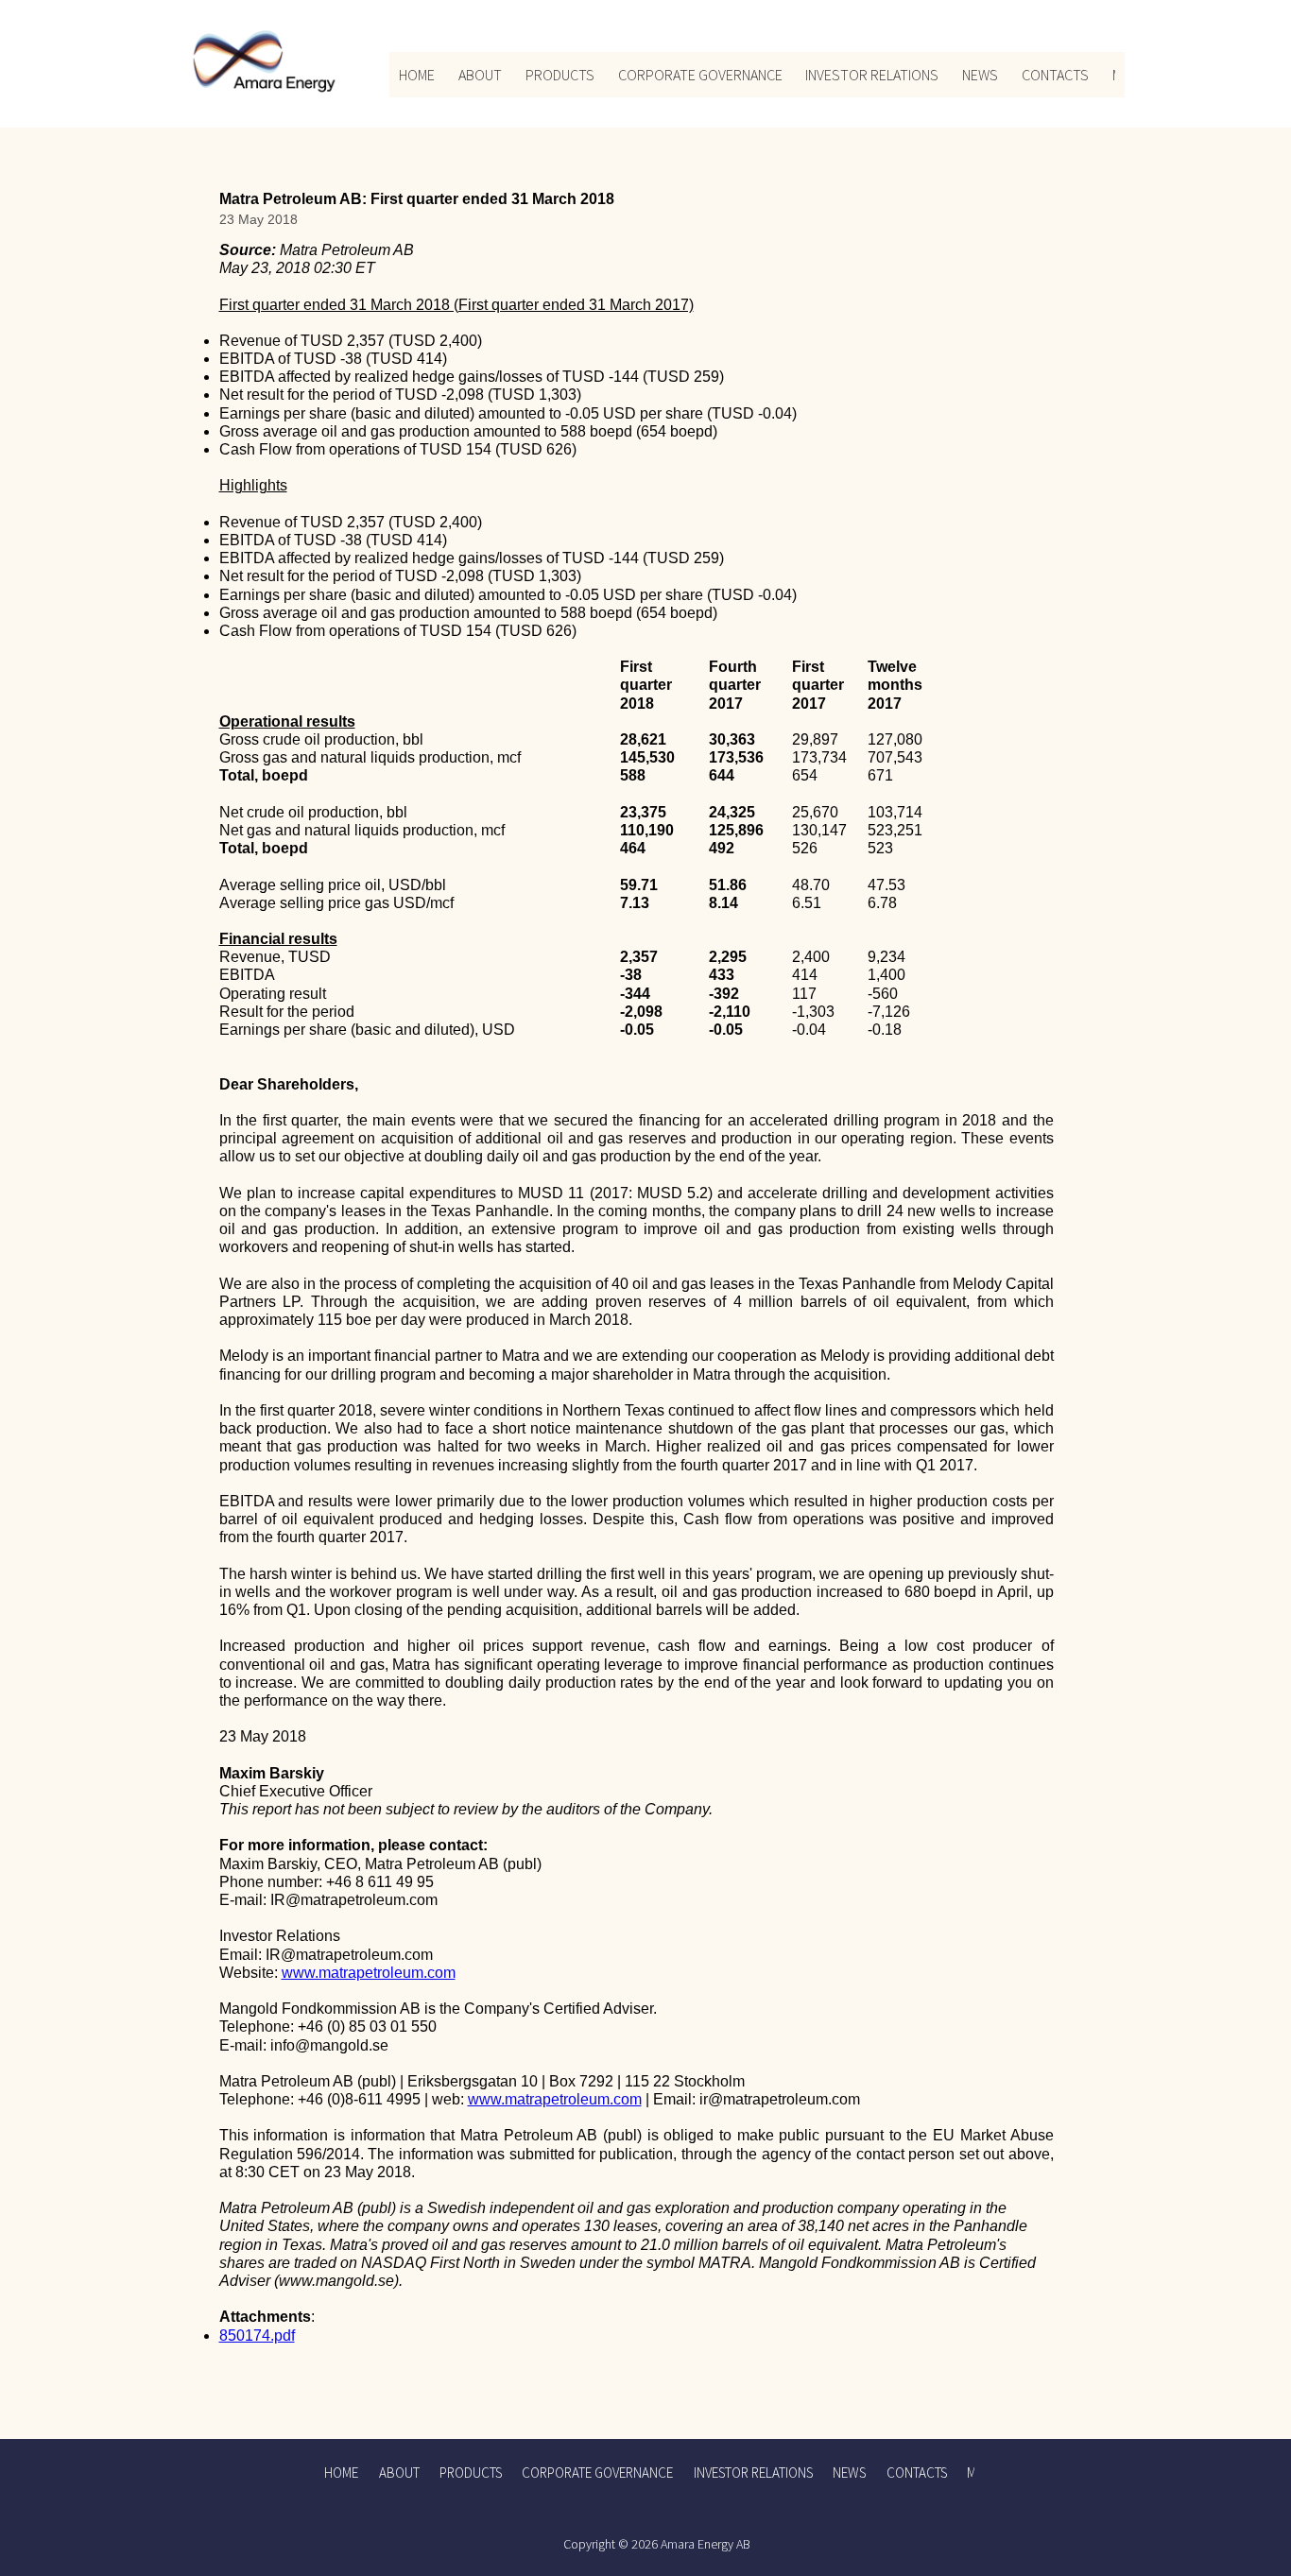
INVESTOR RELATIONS (872, 75)
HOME (417, 75)
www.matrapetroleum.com (369, 1973)
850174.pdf (257, 2336)
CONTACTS (1055, 75)
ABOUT (480, 75)
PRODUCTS (560, 75)
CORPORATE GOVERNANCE (700, 75)
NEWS (980, 75)
